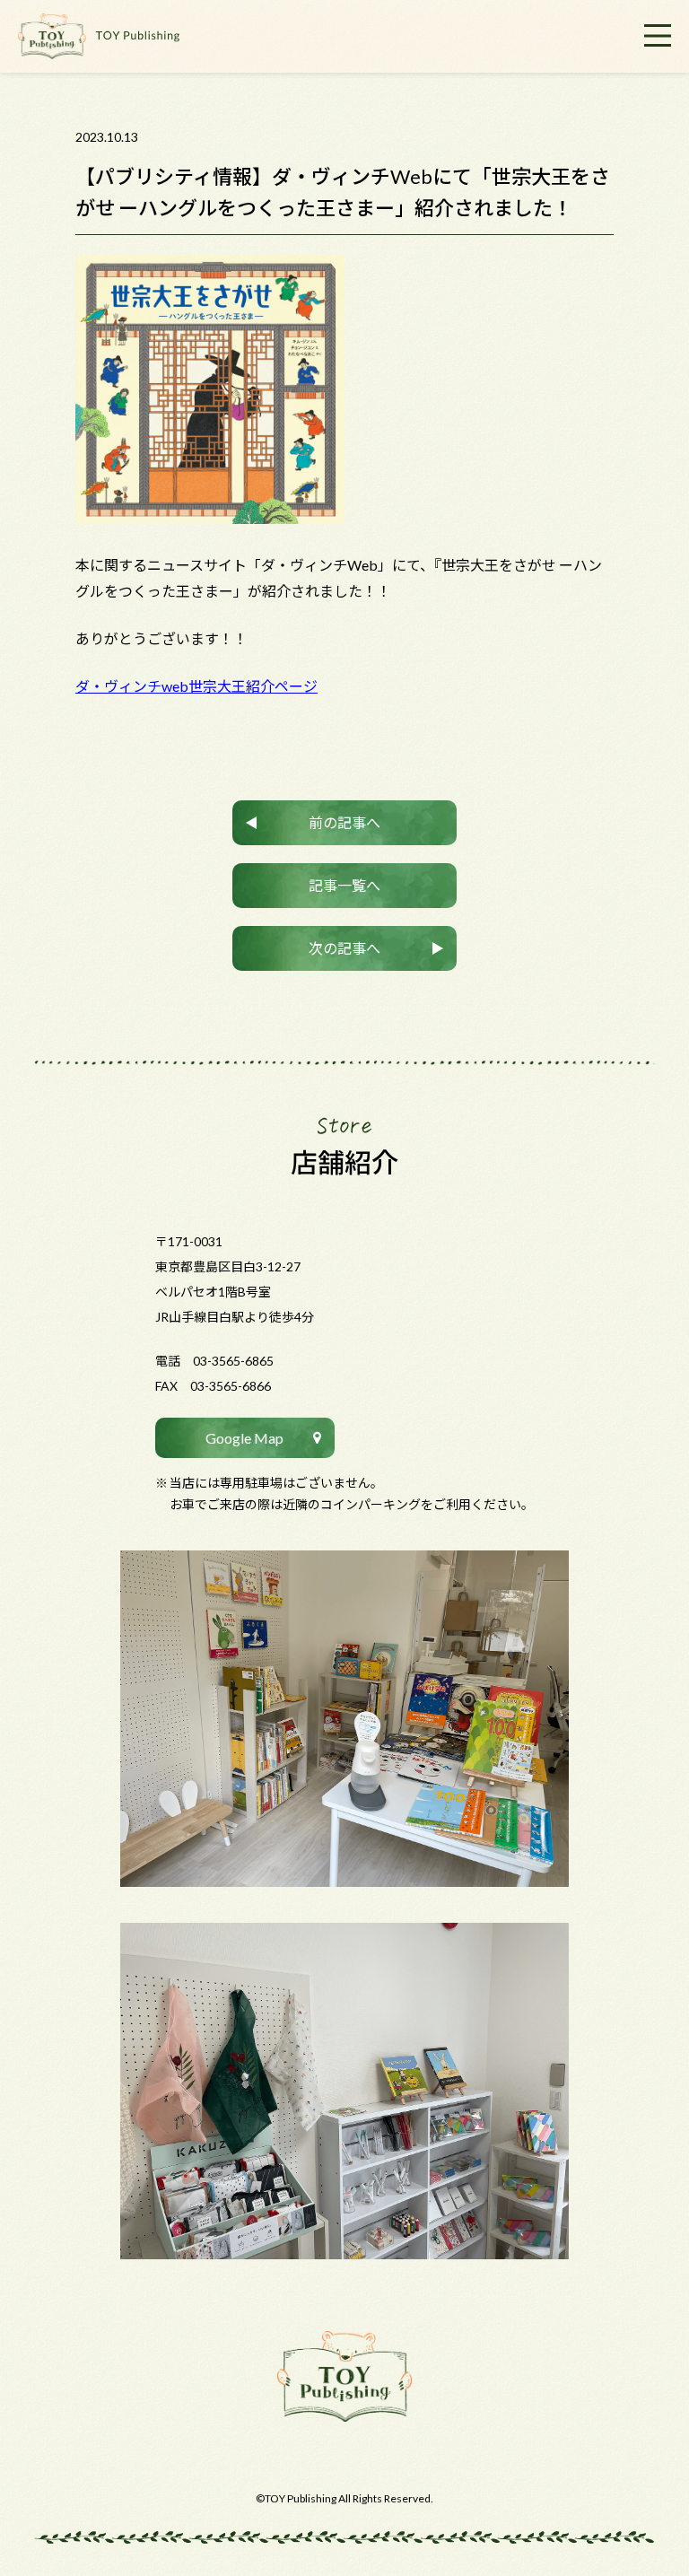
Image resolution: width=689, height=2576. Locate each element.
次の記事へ (344, 948)
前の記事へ (344, 822)
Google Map (244, 1438)
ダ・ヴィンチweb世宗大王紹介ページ (196, 686)
